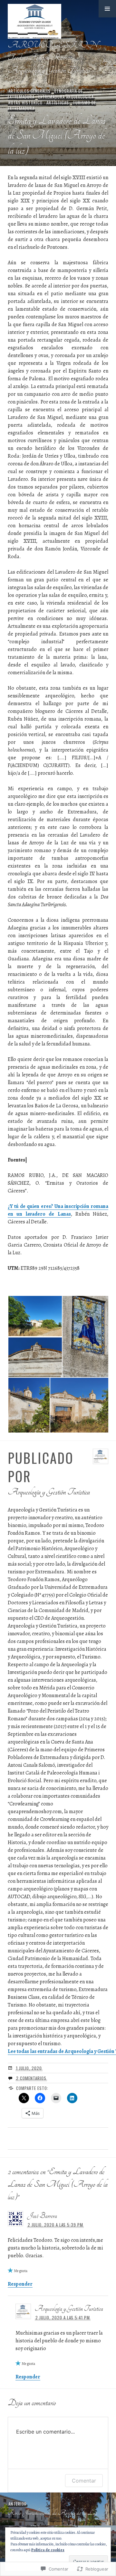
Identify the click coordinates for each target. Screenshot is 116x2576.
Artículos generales (30, 91)
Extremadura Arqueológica (66, 97)
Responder (20, 2284)
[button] (107, 9)
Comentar (84, 2481)
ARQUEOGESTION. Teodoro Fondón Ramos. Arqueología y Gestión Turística (53, 57)
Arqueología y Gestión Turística (69, 2309)
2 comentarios (31, 2078)
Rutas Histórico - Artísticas (39, 102)
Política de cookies (48, 2550)
